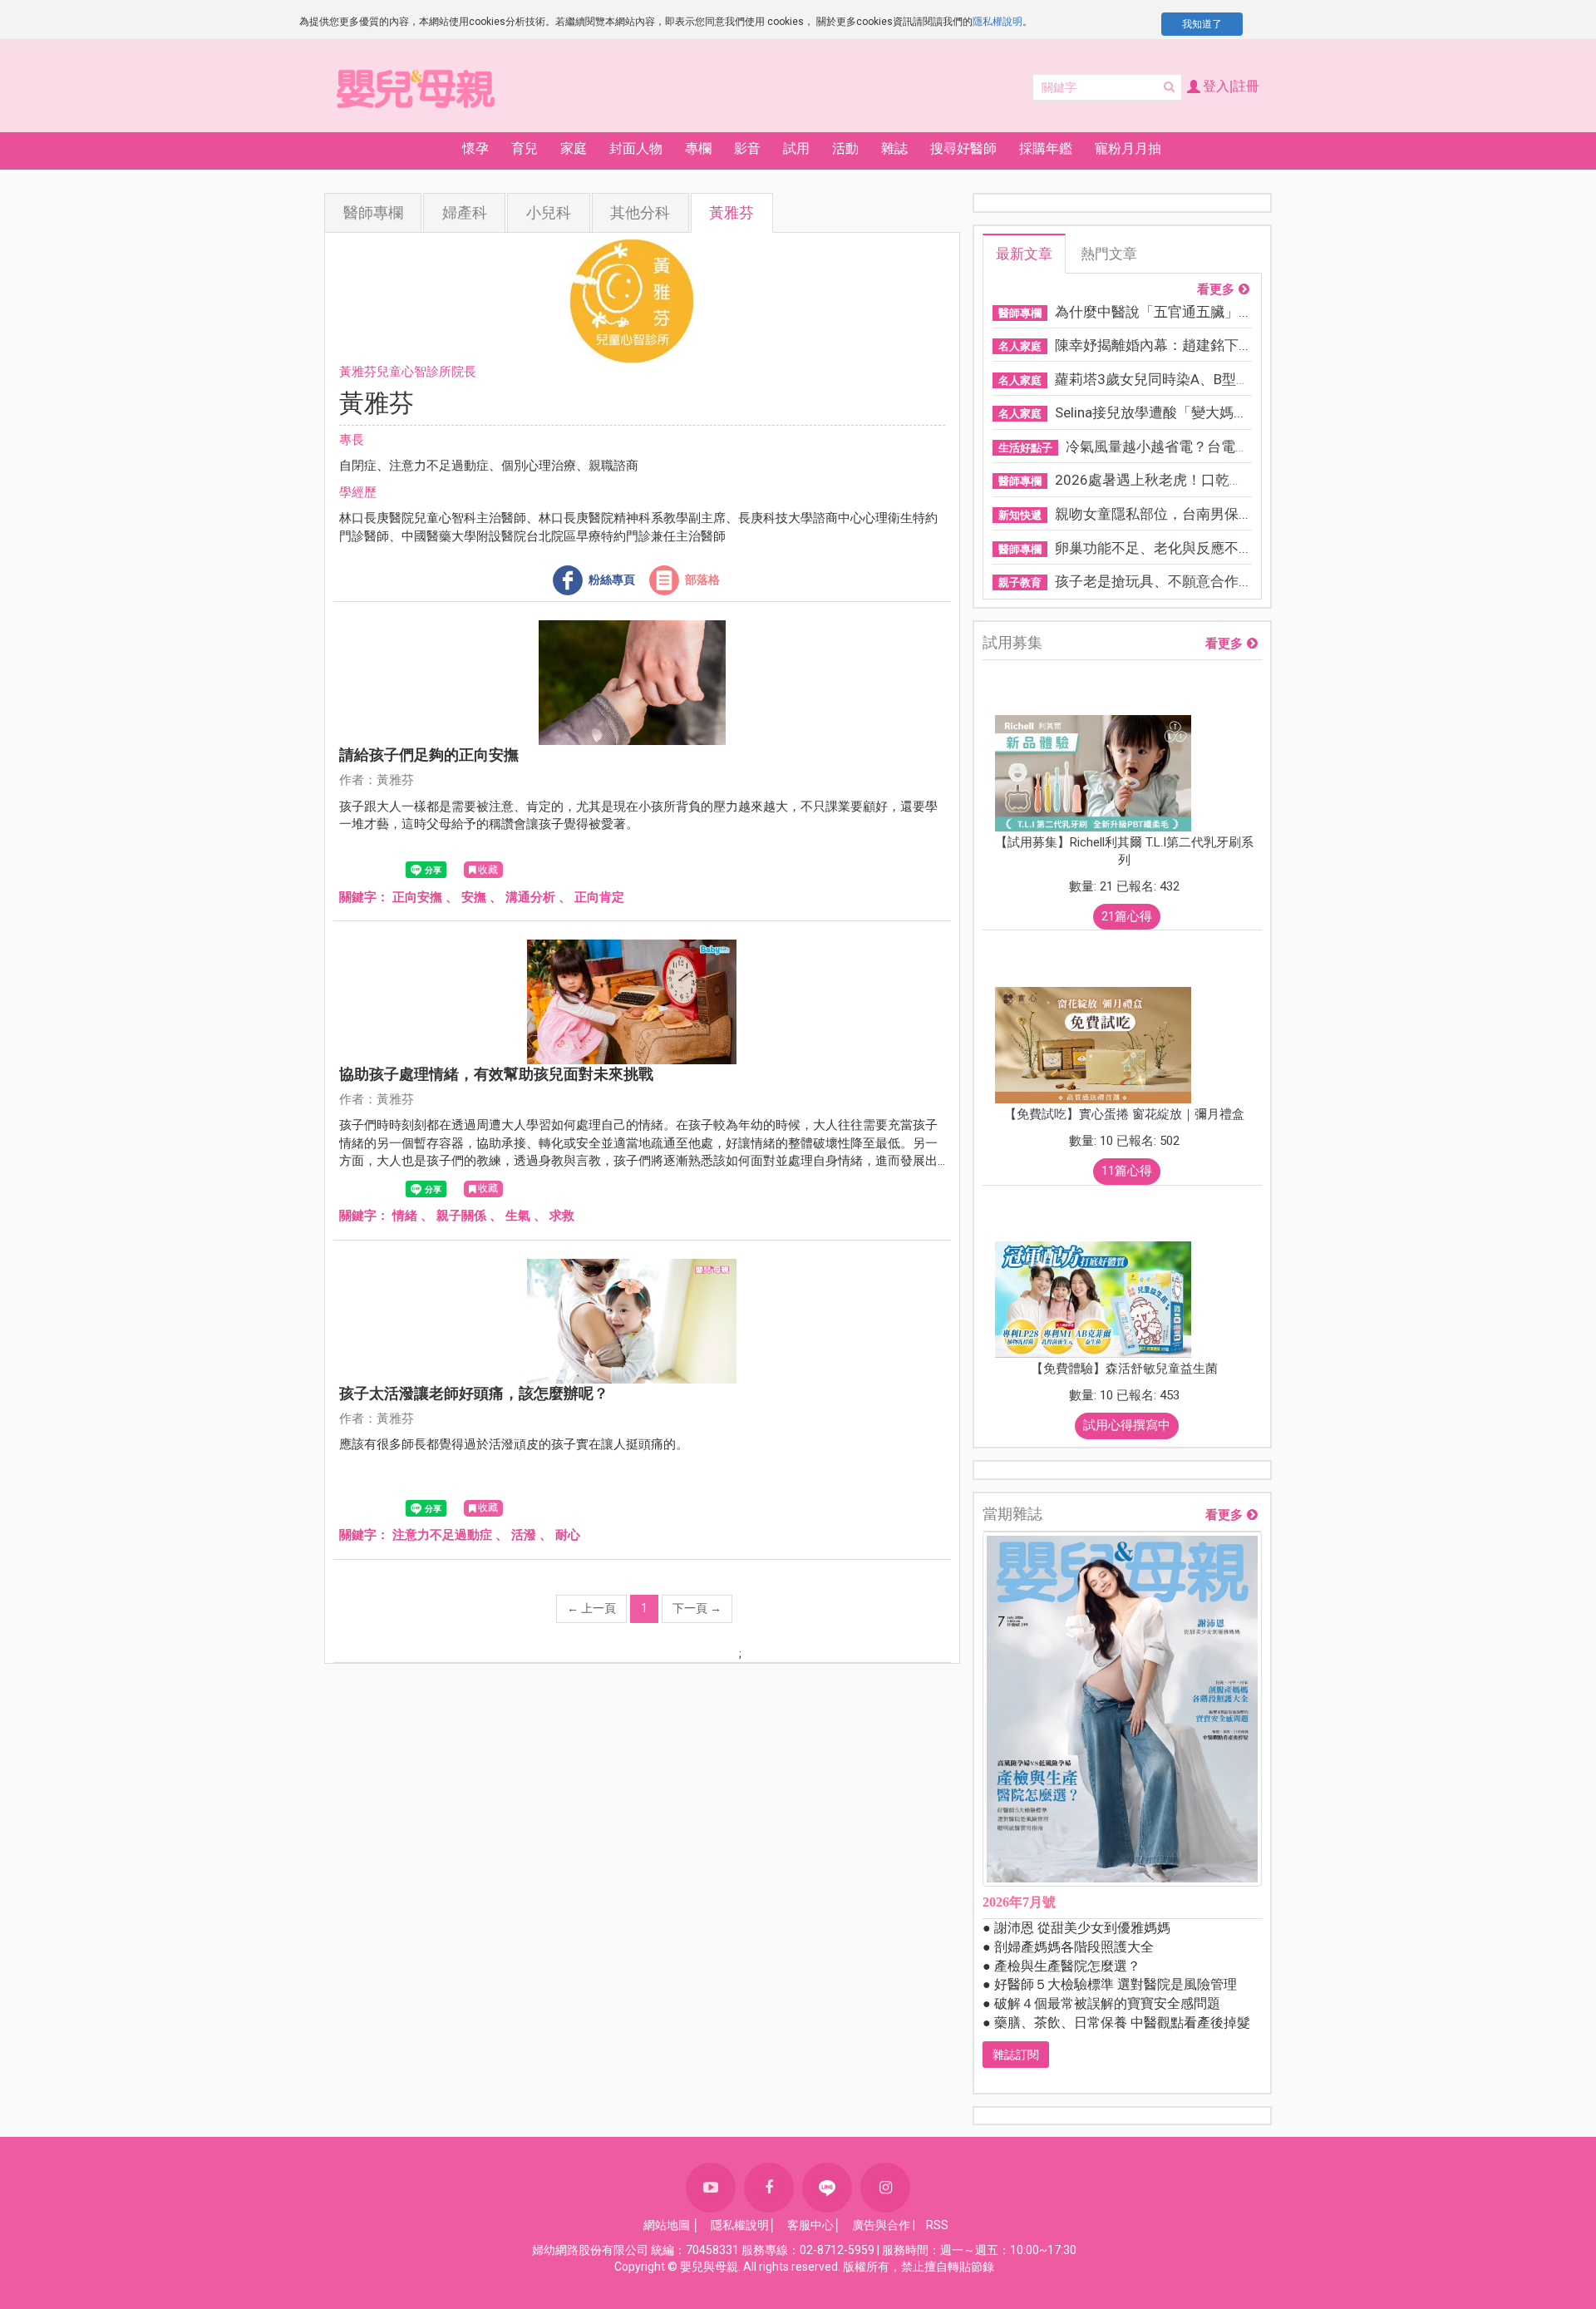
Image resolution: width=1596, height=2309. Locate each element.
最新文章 (1024, 254)
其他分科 (640, 212)
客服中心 (810, 2225)
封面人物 (636, 148)
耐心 (568, 1535)
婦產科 (465, 212)
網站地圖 (667, 2225)
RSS (937, 2225)
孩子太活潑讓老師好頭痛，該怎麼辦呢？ (474, 1393)
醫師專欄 (373, 212)
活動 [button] (845, 148)
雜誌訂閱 (1016, 2055)
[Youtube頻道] (711, 2188)
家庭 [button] (574, 148)
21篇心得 (1127, 916)
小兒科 (549, 212)
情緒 (405, 1216)
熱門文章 (1109, 254)
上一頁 (591, 1608)
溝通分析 (530, 897)
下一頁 (697, 1608)
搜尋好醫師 (963, 148)
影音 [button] (747, 148)
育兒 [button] (525, 148)
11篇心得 (1127, 1171)
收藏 (488, 870)
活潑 (524, 1535)
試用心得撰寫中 (1127, 1425)
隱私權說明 (997, 22)
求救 (562, 1216)
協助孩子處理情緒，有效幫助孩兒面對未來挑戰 (496, 1074)
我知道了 (1202, 24)
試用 (796, 148)
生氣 (518, 1216)
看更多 (1216, 290)
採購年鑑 (1046, 148)
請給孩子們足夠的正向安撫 (429, 755)
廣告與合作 (881, 2225)
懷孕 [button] (475, 148)
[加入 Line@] (827, 2188)
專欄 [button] (698, 148)
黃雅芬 (731, 212)
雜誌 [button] (894, 148)
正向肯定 (599, 897)
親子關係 (461, 1216)
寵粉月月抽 (1128, 148)
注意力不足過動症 (442, 1535)
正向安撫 (417, 897)
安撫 (474, 897)
